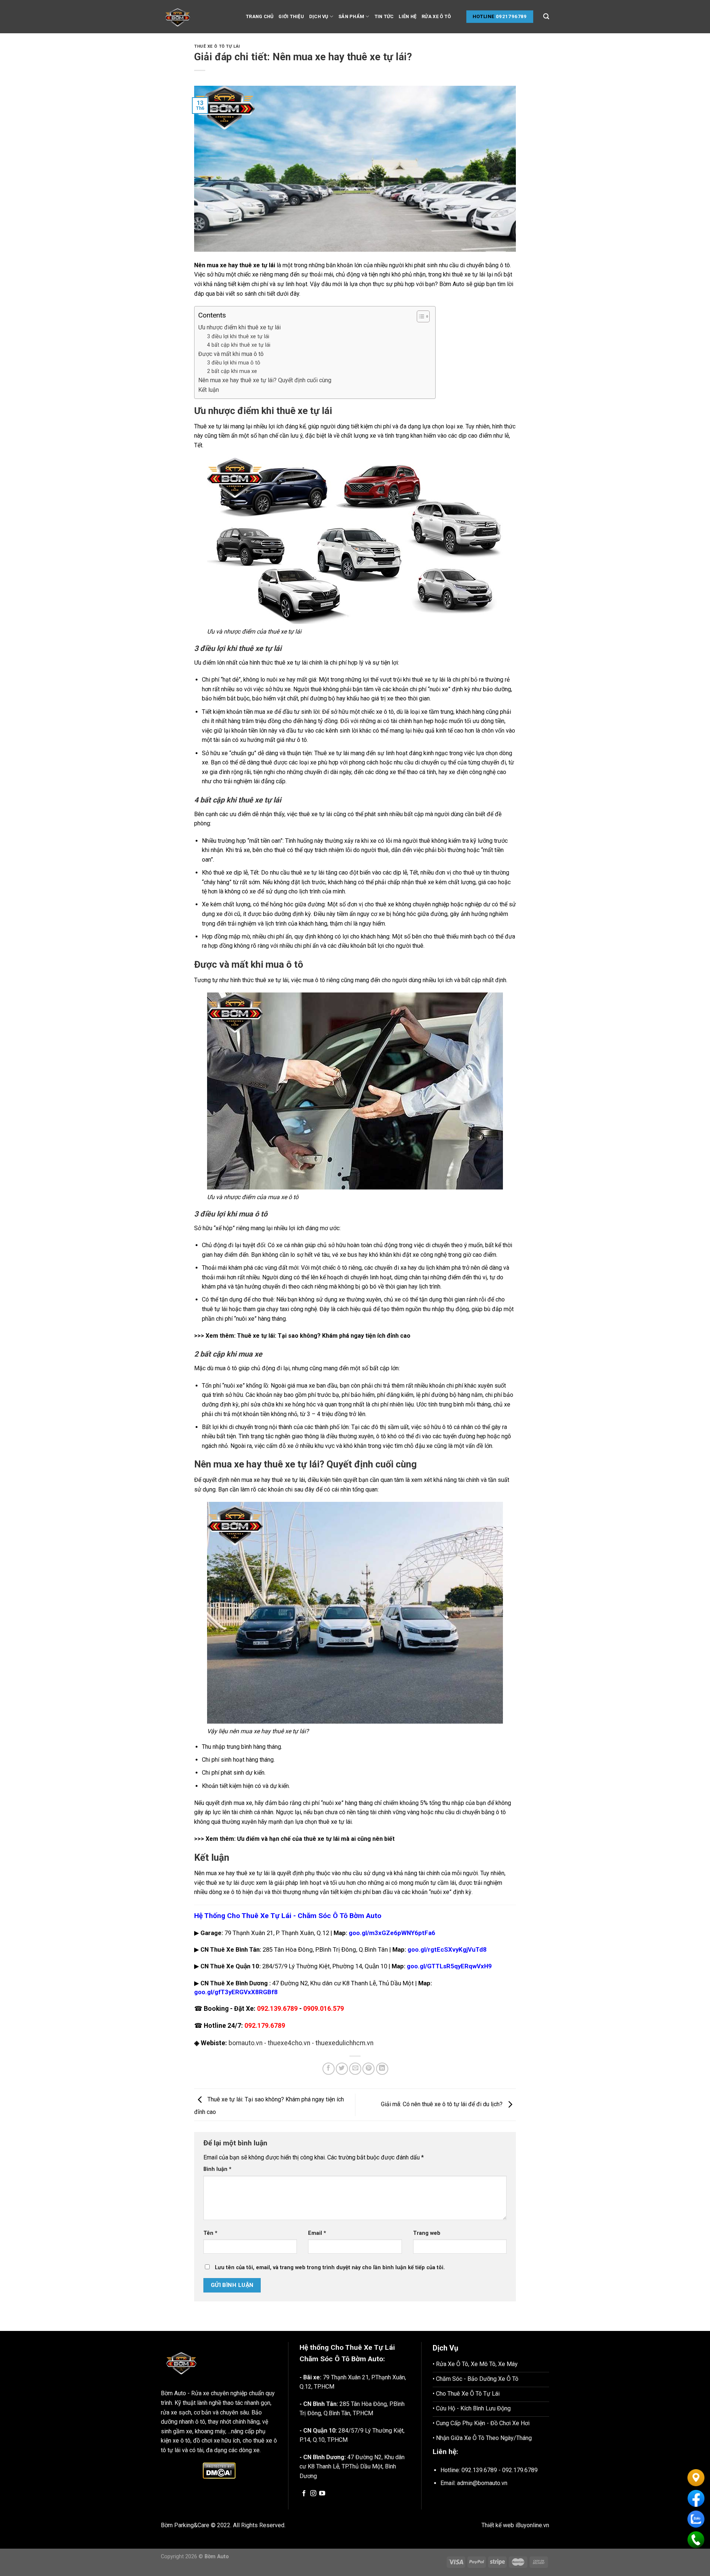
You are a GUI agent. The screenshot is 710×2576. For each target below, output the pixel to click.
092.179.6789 (265, 2026)
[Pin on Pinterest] (368, 2069)
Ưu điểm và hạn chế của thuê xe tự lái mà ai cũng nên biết (316, 1839)
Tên (210, 2233)
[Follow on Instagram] (313, 2494)
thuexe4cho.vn (289, 2043)
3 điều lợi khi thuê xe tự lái (238, 337)
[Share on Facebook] (329, 2069)
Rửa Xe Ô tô (436, 16)
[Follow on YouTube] (322, 2494)
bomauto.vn (246, 2043)
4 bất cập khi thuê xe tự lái (239, 345)
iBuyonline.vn (532, 2525)
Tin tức (384, 16)
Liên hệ (408, 16)
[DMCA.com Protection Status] (219, 2471)
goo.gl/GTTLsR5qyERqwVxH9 (449, 1966)
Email (317, 2233)
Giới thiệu (291, 16)
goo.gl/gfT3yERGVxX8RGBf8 (236, 1992)
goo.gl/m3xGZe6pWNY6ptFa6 (392, 1933)
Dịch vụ (319, 16)
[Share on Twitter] (342, 2069)
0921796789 (511, 16)
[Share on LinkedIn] (382, 2069)
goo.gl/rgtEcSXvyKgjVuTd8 (447, 1949)
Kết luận (209, 390)
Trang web (427, 2233)
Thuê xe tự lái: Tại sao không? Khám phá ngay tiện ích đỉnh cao (324, 1336)
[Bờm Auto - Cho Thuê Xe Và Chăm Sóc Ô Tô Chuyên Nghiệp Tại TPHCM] (198, 17)
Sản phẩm (351, 16)
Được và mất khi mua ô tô (231, 354)
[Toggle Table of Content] (420, 316)
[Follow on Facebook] (304, 2494)
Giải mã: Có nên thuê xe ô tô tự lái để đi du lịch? (442, 2105)
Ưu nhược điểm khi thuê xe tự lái (239, 327)
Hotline (484, 16)
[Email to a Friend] (355, 2069)
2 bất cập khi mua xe (232, 371)
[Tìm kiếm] (546, 16)
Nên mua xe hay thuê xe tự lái (235, 265)
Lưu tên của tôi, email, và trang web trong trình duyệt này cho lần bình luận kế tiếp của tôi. (330, 2268)
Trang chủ (260, 16)
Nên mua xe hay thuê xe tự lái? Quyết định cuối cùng (265, 380)
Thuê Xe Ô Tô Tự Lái (217, 46)
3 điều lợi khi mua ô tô (234, 363)
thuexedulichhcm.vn (344, 2043)
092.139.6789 (277, 2009)
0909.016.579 (324, 2009)
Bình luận (217, 2169)
